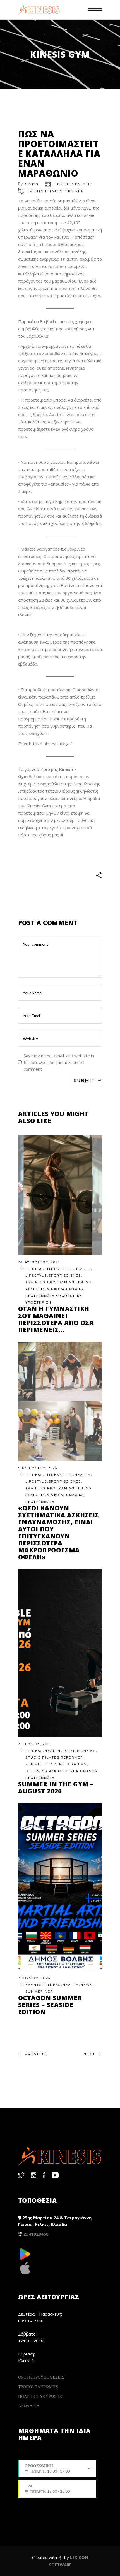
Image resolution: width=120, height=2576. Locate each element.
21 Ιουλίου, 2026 (35, 1744)
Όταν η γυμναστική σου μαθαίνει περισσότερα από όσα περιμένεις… (56, 1319)
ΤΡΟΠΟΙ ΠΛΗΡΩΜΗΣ (38, 2387)
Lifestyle (36, 1276)
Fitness (34, 1269)
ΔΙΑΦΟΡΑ (56, 1289)
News (90, 1751)
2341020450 (36, 2234)
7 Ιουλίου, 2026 (34, 1978)
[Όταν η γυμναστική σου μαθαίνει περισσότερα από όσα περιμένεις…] (60, 1195)
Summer (34, 1764)
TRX (47, 2489)
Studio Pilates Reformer (54, 1757)
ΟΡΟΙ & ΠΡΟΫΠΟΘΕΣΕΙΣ (41, 2377)
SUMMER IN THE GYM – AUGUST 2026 (56, 1787)
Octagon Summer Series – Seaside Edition (50, 2005)
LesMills (72, 1751)
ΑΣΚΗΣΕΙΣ (35, 1289)
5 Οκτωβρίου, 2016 (73, 184)
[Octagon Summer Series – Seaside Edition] (60, 1887)
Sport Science (65, 1276)
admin (31, 184)
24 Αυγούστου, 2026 (39, 1262)
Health (83, 1269)
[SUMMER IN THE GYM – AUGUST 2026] (60, 1653)
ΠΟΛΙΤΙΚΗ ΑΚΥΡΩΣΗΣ (40, 2396)
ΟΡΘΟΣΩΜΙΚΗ (47, 2470)
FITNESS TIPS (59, 191)
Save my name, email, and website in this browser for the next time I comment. (59, 1062)
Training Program (46, 1282)
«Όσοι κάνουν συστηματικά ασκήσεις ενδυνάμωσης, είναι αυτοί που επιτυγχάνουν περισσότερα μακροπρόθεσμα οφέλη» (59, 1532)
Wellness (80, 1282)
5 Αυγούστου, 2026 (38, 1468)
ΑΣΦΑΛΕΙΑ (29, 2406)
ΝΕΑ (79, 191)
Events (35, 191)
